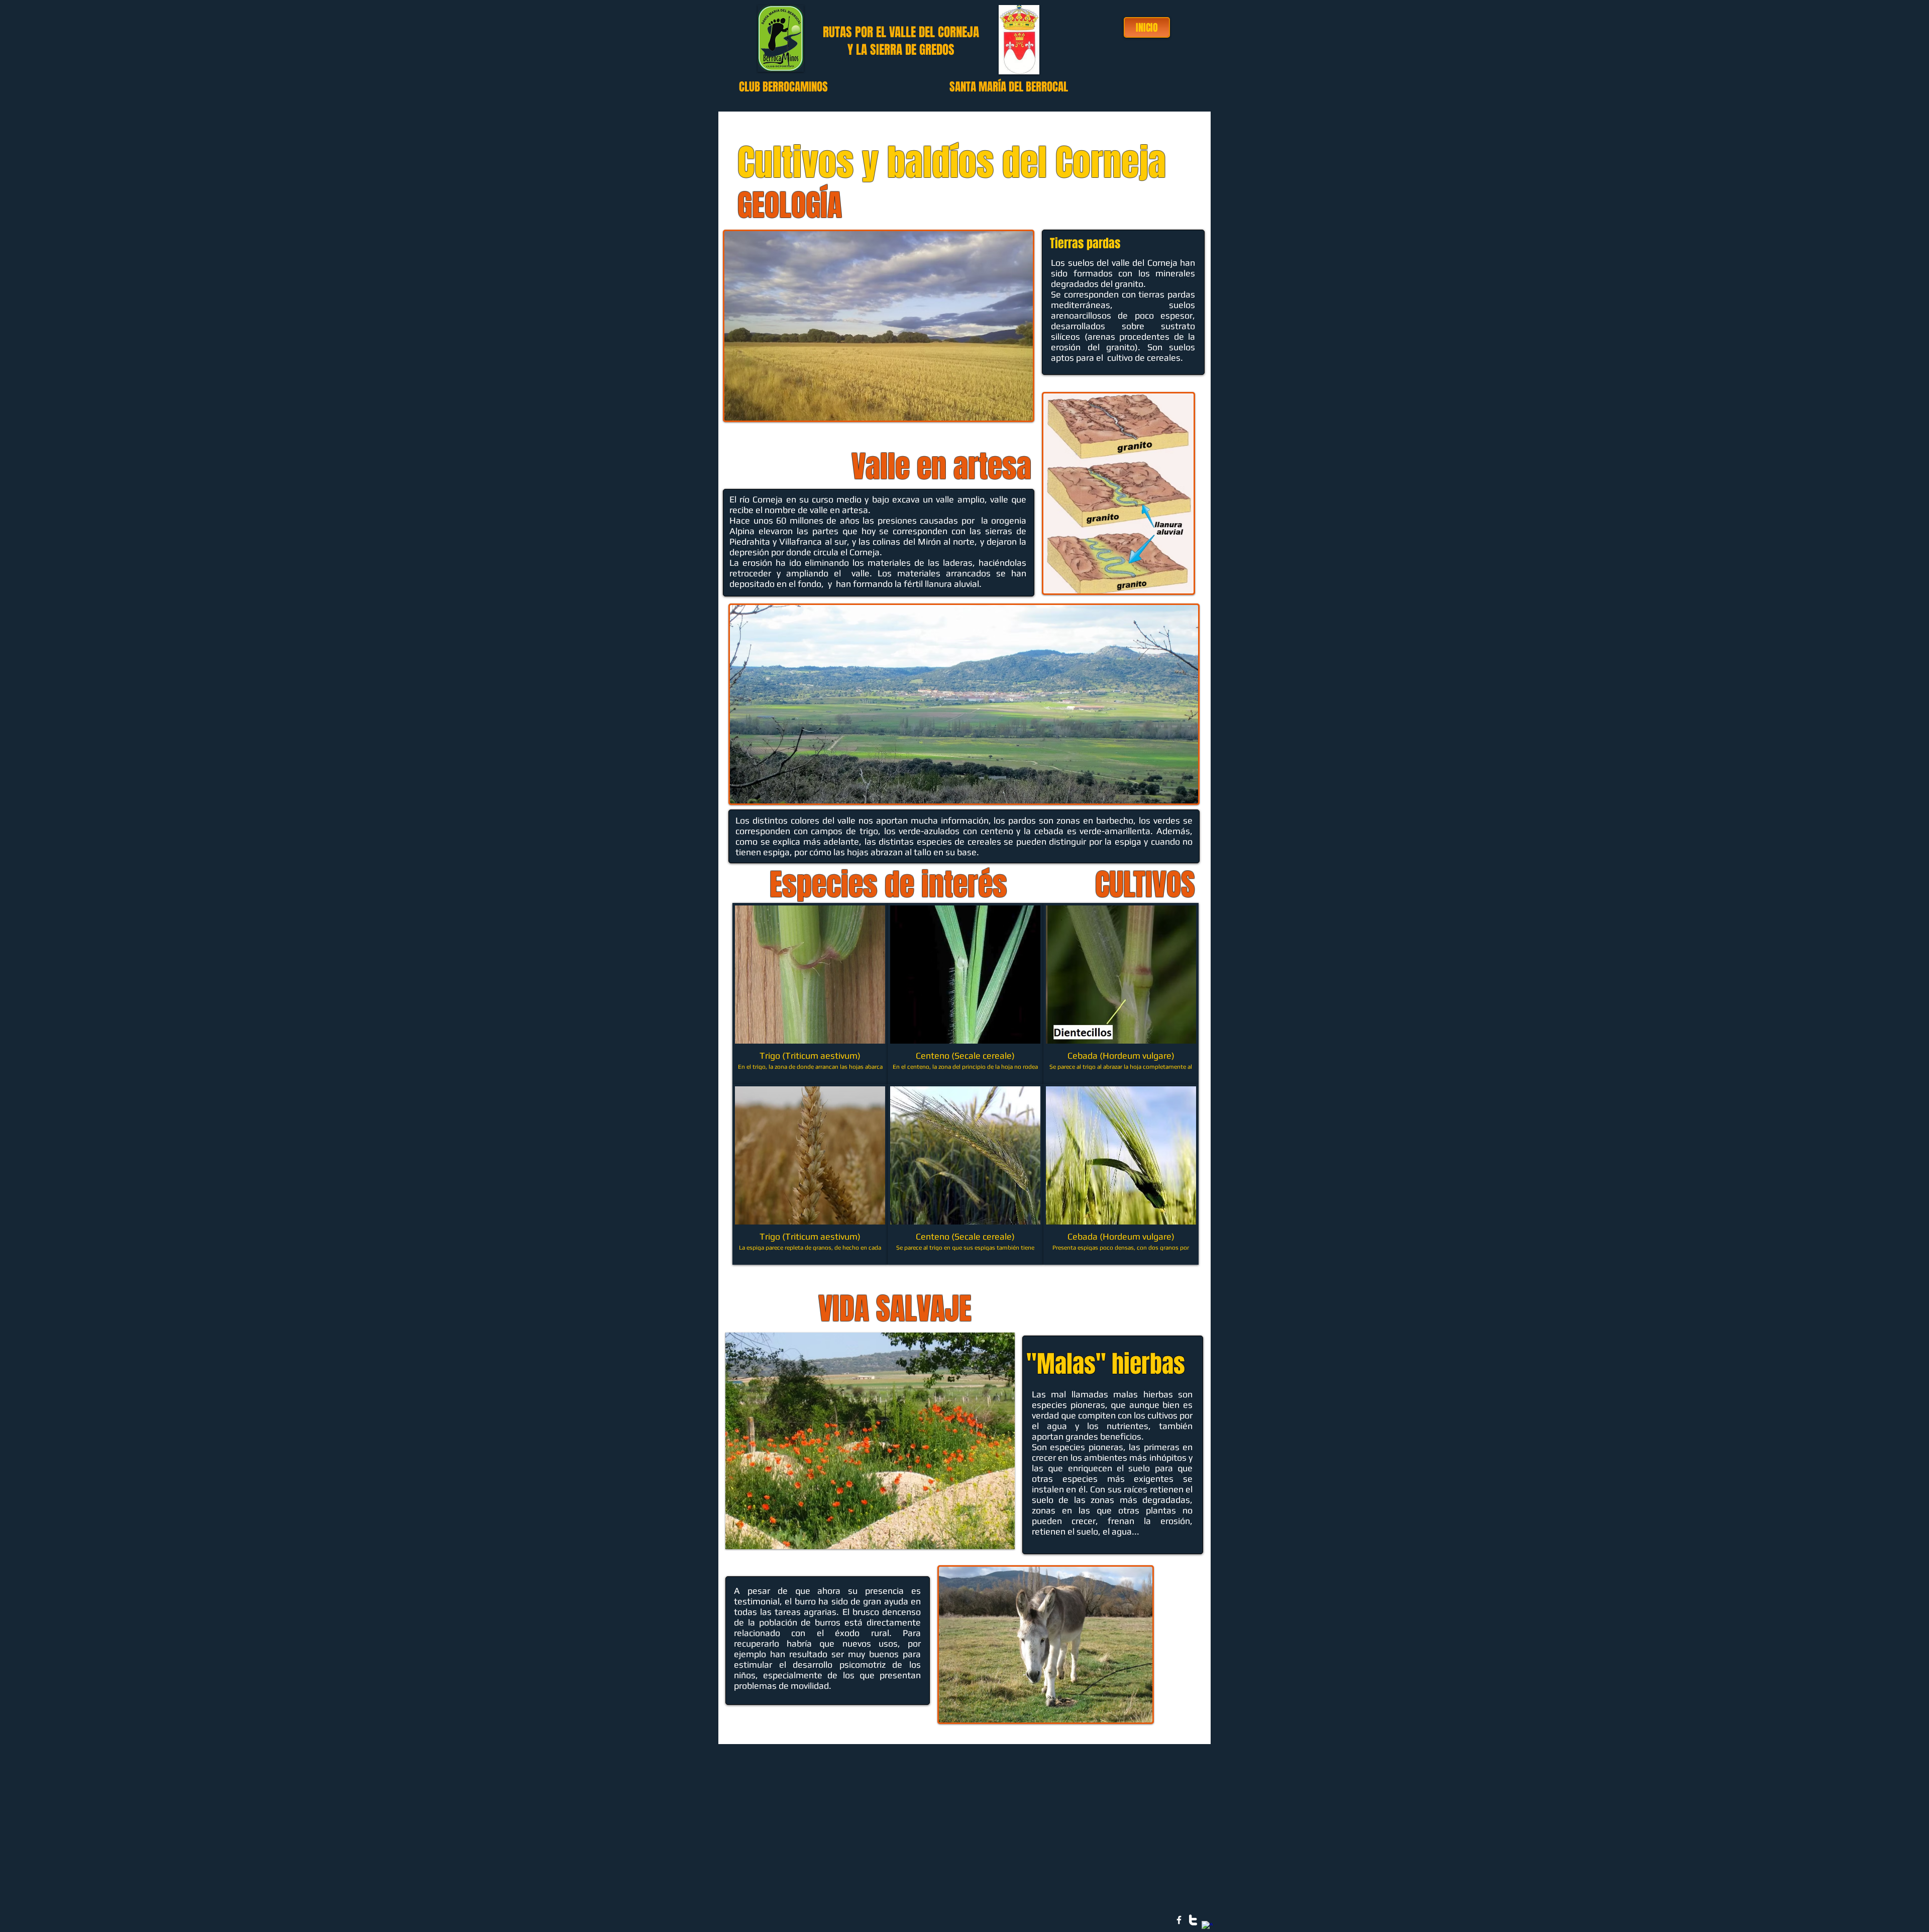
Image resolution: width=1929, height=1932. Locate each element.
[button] (810, 993)
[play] (994, 1540)
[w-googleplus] (1207, 1926)
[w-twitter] (1193, 1920)
